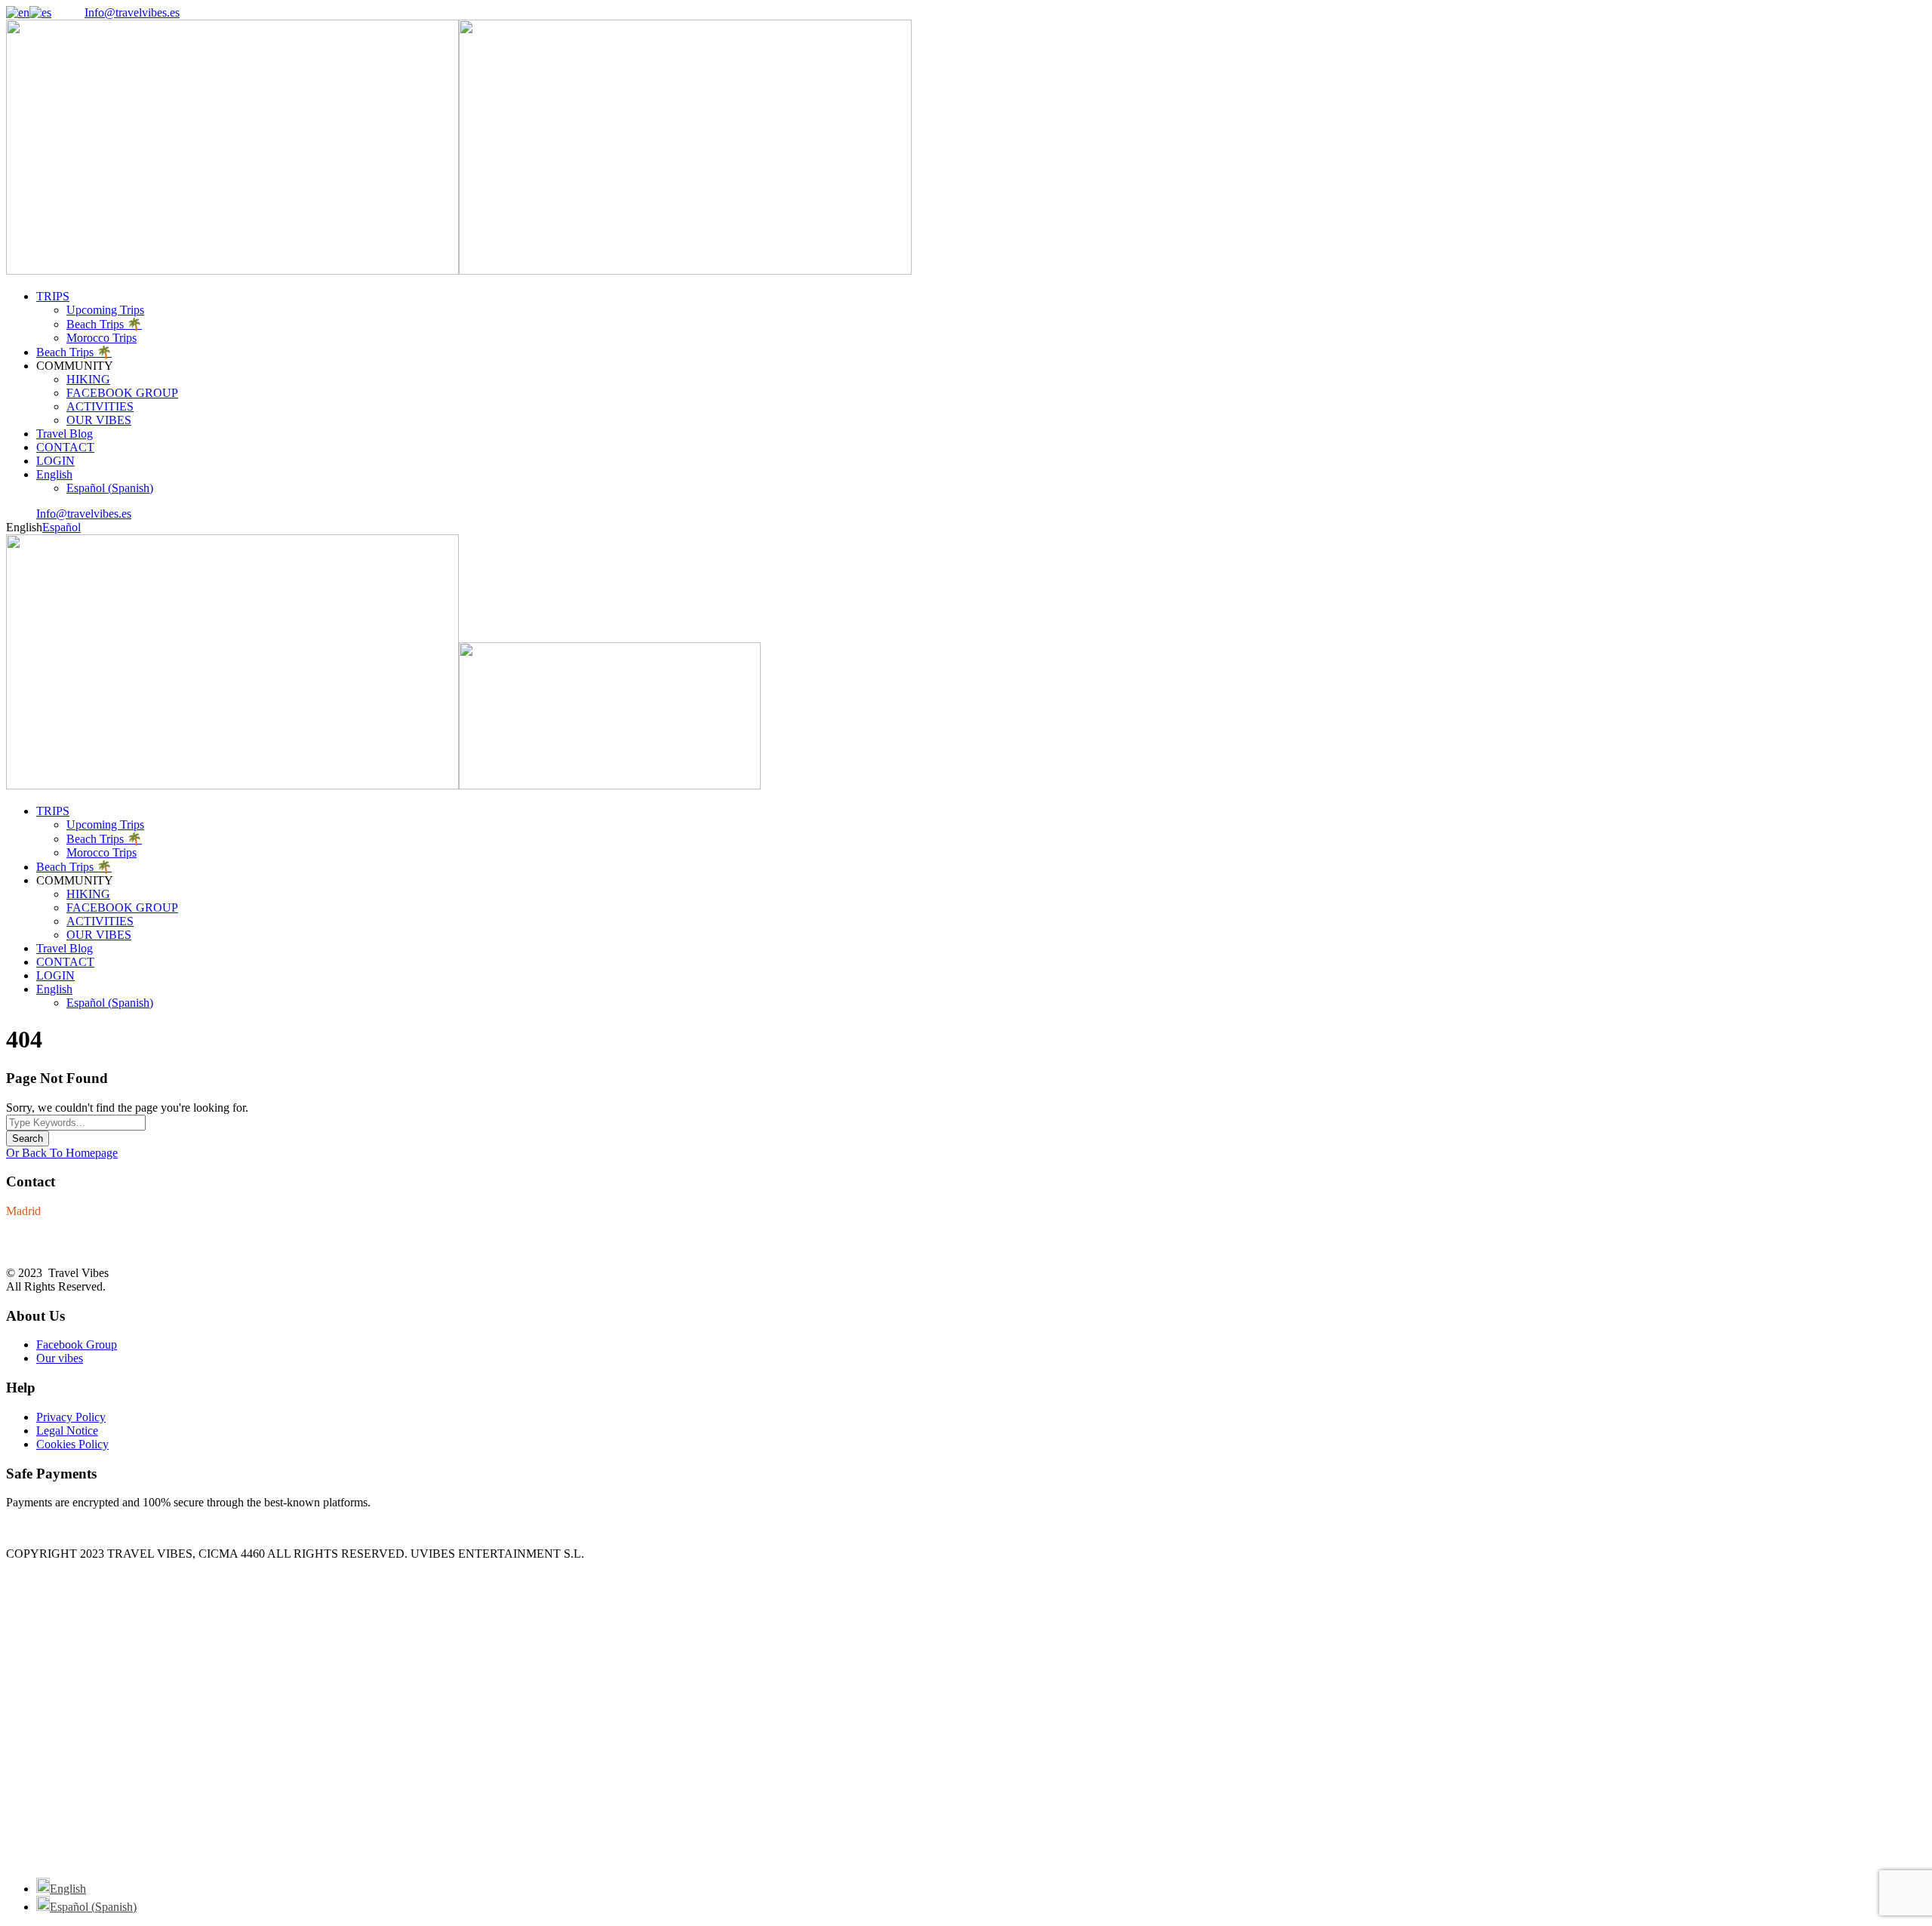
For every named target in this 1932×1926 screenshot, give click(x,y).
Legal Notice (67, 1431)
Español (62, 527)
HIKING (88, 379)
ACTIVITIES (100, 406)
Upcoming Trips (105, 310)
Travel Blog (65, 434)
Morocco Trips (102, 338)
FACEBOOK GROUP (122, 393)
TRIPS (53, 296)
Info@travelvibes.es (132, 12)
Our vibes (60, 1358)
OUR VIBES (99, 420)
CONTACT (65, 447)
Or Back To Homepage (62, 1153)
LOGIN (55, 461)
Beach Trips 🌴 (104, 324)
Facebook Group (77, 1345)
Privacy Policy (71, 1417)
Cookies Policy (72, 1444)
